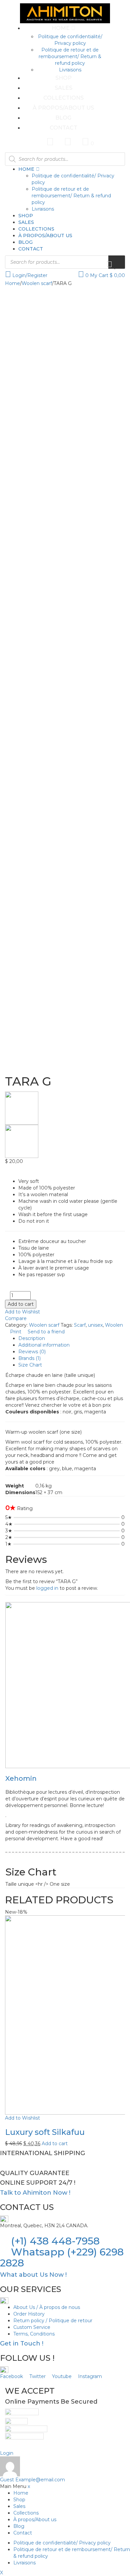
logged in (47, 1588)
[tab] (72, 1338)
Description (32, 1338)
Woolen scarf (37, 283)
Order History (29, 2314)
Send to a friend (45, 1332)
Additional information (44, 1345)
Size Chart (30, 1365)
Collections (63, 98)
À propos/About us (63, 108)
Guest (32, 2480)
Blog (63, 118)
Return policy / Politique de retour (53, 2321)
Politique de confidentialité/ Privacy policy (62, 2543)
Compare (16, 1318)
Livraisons (70, 70)
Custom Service (32, 2327)
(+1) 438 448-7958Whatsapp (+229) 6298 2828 (62, 2252)
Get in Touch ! (22, 2343)
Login (7, 2453)
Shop (63, 78)
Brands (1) (29, 1358)
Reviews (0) (32, 1352)
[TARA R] (65, 1141)
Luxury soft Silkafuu (45, 2132)
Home (61, 28)
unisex (95, 1325)
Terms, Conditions (34, 2334)
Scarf (80, 1325)
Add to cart (21, 1304)
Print (16, 1332)
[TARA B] (65, 1108)
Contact (63, 128)
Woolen (114, 1325)
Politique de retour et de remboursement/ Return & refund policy (70, 56)
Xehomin (21, 1778)
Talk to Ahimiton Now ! (35, 2193)
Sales (63, 88)
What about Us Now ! (33, 2275)
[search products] (117, 262)
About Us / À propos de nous (47, 2307)
